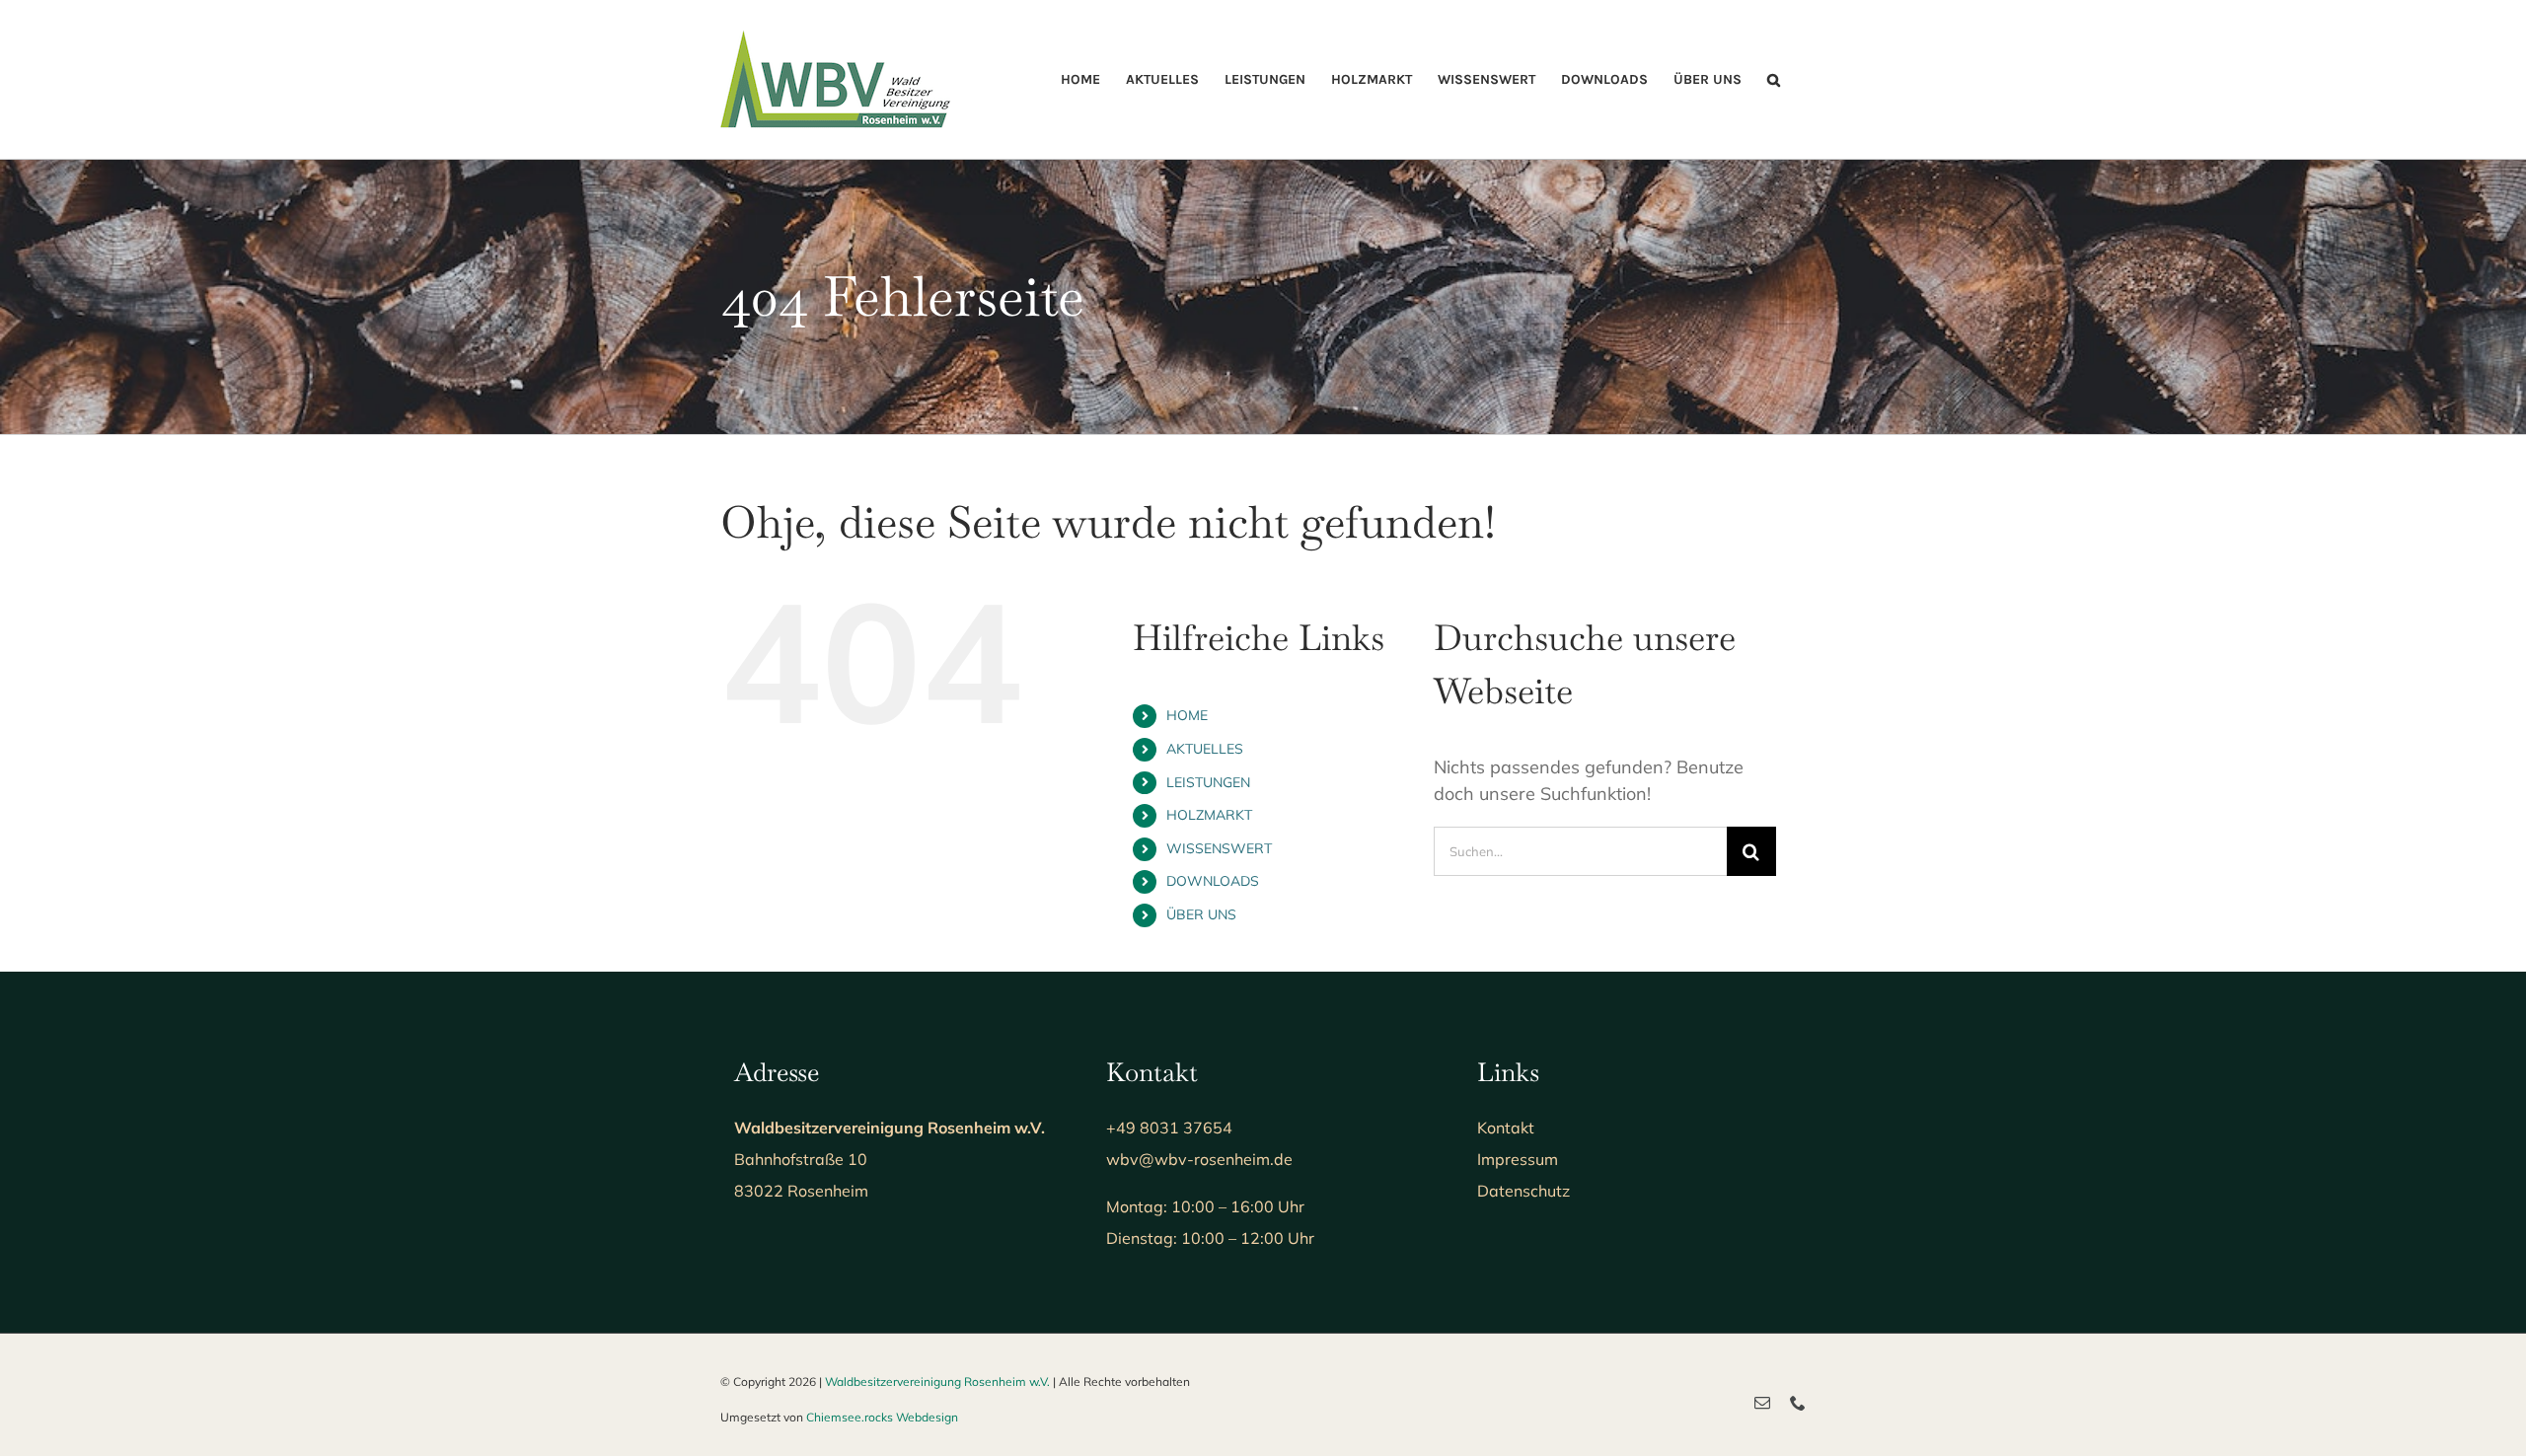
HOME (1187, 715)
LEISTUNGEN (1208, 782)
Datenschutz (1523, 1191)
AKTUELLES (1205, 749)
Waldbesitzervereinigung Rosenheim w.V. (937, 1382)
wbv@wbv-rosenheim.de (1199, 1159)
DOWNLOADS (1213, 881)
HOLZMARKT (1209, 815)
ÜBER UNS (1201, 914)
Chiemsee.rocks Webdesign (882, 1417)
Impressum (1518, 1159)
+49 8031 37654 (1169, 1128)
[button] (1774, 79)
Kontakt (1506, 1128)
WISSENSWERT (1219, 848)
